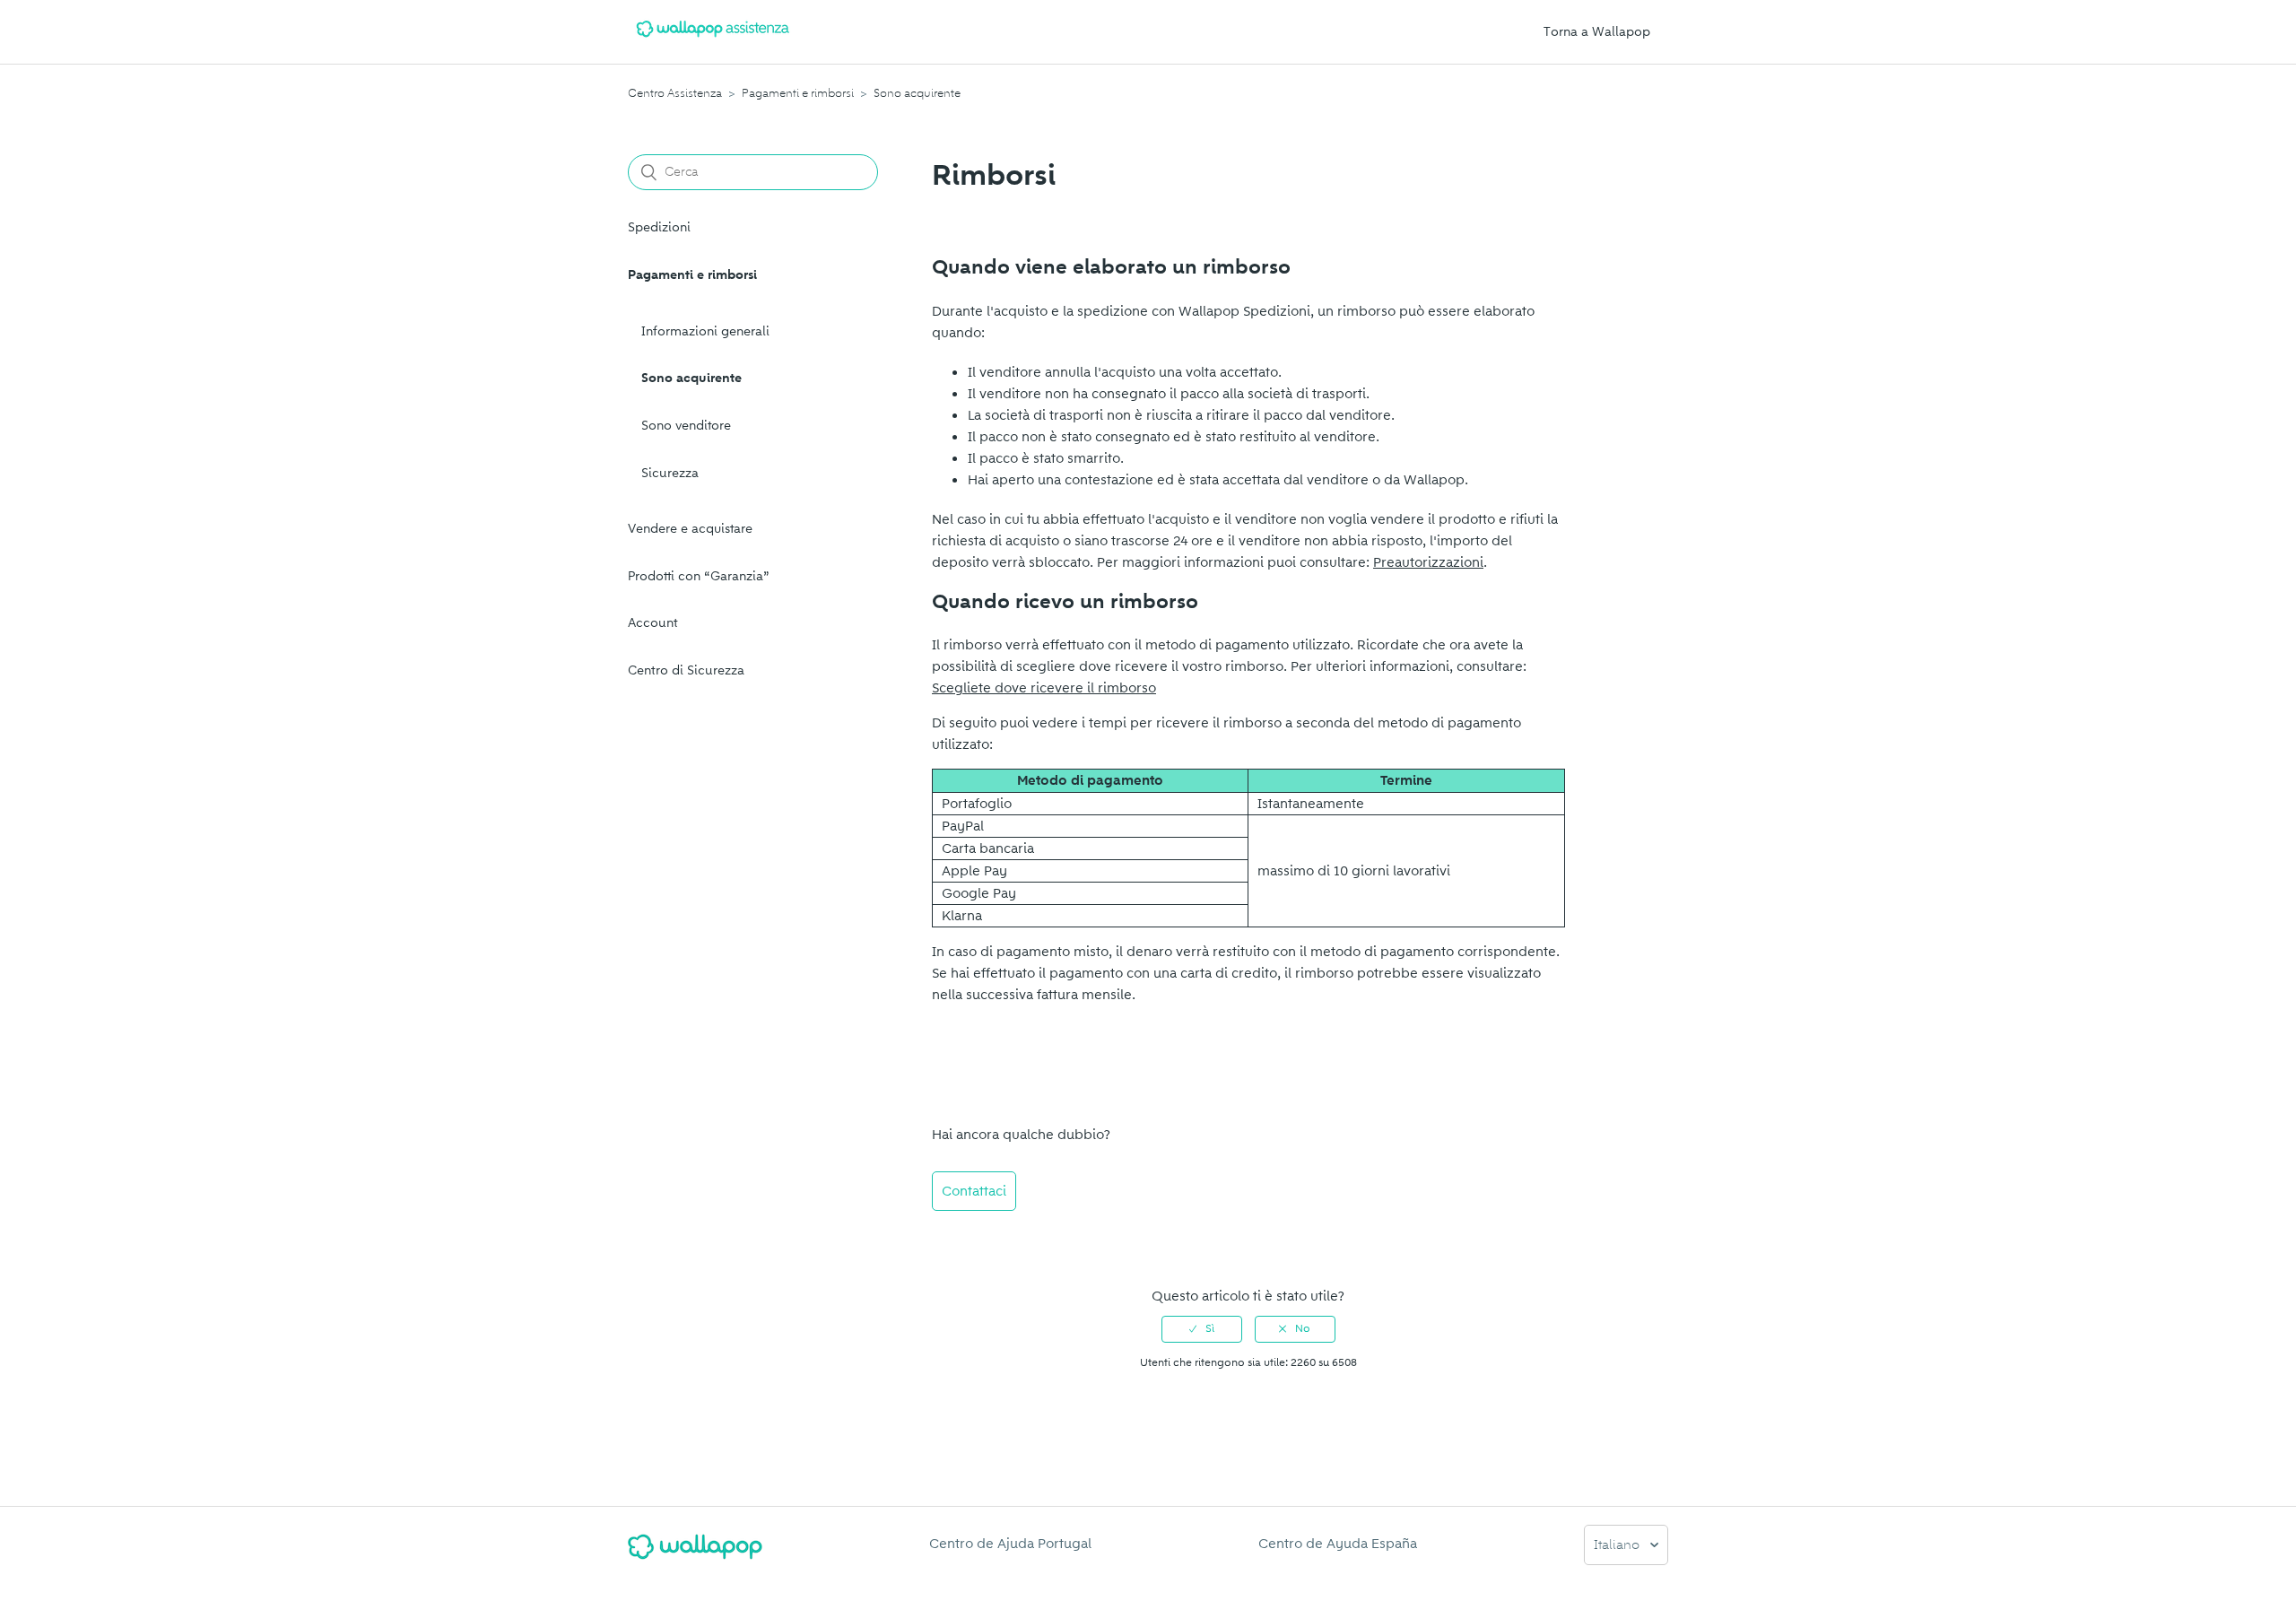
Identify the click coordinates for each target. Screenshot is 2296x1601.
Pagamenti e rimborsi (798, 93)
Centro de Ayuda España (1338, 1544)
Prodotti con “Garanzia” (699, 576)
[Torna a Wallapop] (695, 1554)
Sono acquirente (917, 93)
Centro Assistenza (675, 93)
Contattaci (974, 1191)
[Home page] (713, 40)
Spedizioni (659, 227)
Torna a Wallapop (1597, 32)
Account (653, 623)
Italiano (1618, 1546)
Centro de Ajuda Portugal (1010, 1544)
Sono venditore (686, 426)
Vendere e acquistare (690, 529)
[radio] (1202, 1329)
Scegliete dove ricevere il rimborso (1044, 688)
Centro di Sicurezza (686, 670)
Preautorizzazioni (1428, 562)
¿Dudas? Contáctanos (1009, 1240)
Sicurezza (670, 473)
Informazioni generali (705, 331)
